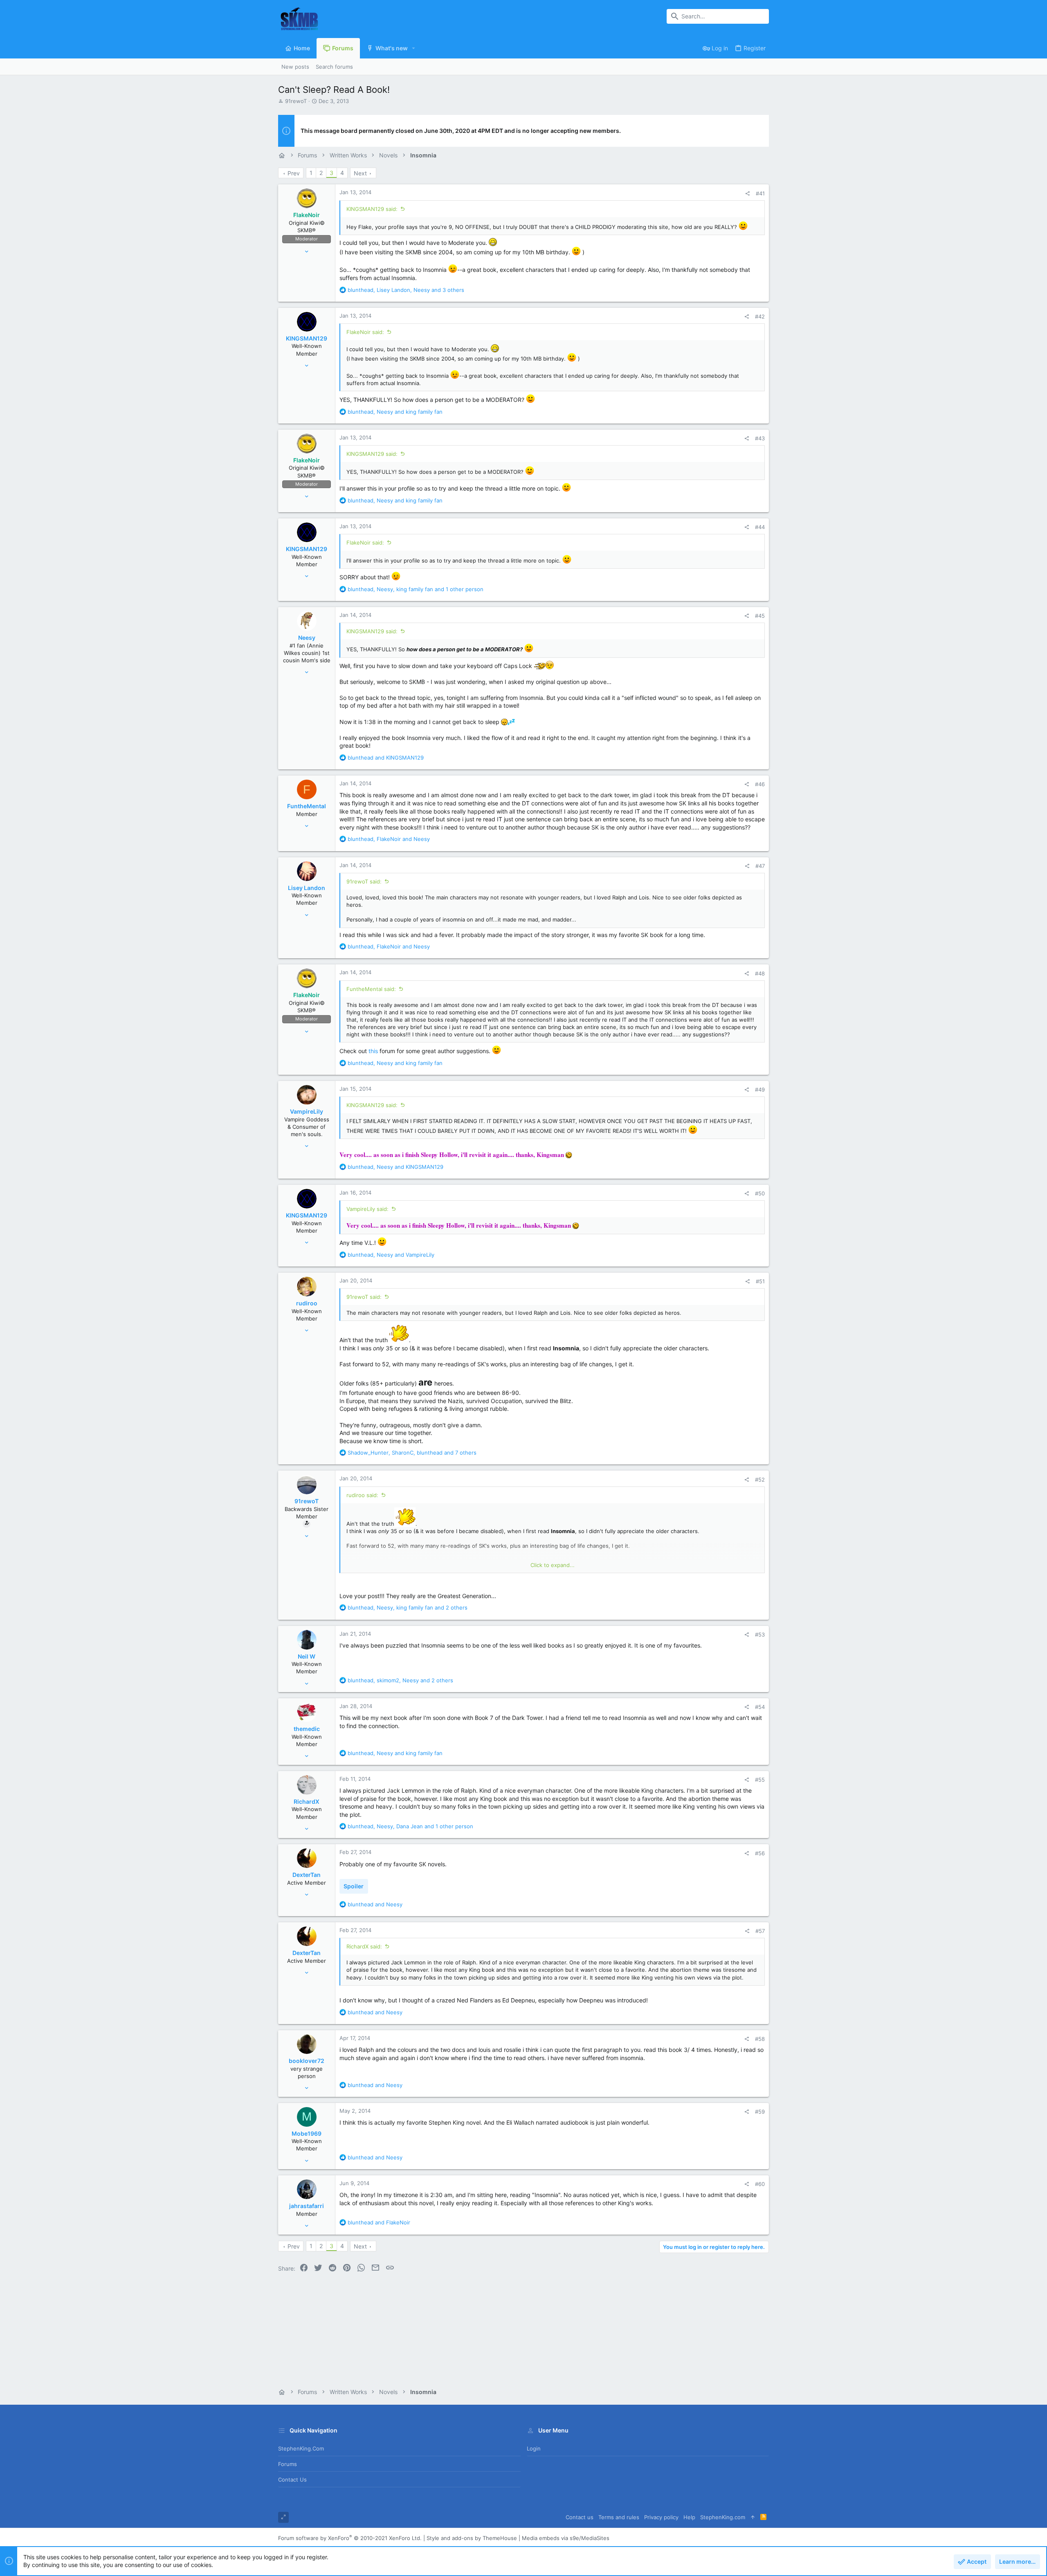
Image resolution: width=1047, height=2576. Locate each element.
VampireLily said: (367, 1209)
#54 (760, 1707)
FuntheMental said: (371, 989)
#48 (760, 973)
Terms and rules (619, 2517)
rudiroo (307, 1303)
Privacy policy (661, 2517)
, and (395, 412)
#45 (760, 616)
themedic (307, 1729)
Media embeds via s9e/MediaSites (566, 2538)
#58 (760, 2039)
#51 (760, 1281)
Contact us (292, 2480)
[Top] (753, 2517)
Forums (288, 2464)
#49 (760, 1090)
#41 (760, 193)
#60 (760, 2184)
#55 (760, 1780)
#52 (760, 1480)
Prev (294, 173)
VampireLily (307, 1111)
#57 (760, 1931)
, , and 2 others (408, 1607)
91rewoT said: (364, 881)
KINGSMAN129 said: (372, 209)
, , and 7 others (412, 1453)
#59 (760, 2112)
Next (360, 173)
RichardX (307, 1801)
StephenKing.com (301, 2448)
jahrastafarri (307, 2206)
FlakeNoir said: (365, 332)
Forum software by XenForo (350, 2538)
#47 (760, 866)
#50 (760, 1193)
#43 (760, 438)
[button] (414, 48)
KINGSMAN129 (307, 338)
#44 (760, 527)
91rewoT (296, 101)
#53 (760, 1634)
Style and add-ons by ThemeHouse (472, 2538)
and (386, 758)
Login (534, 2448)
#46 (760, 784)
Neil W (307, 1656)
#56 (760, 1853)
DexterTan (307, 1875)
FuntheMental (307, 806)
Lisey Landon (307, 888)
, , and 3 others (406, 290)
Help (689, 2517)
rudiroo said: (362, 1495)
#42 (760, 316)
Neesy (307, 638)
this (373, 1051)
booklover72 (307, 2061)
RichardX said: (364, 1946)
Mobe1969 (307, 2133)
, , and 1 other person (416, 589)
